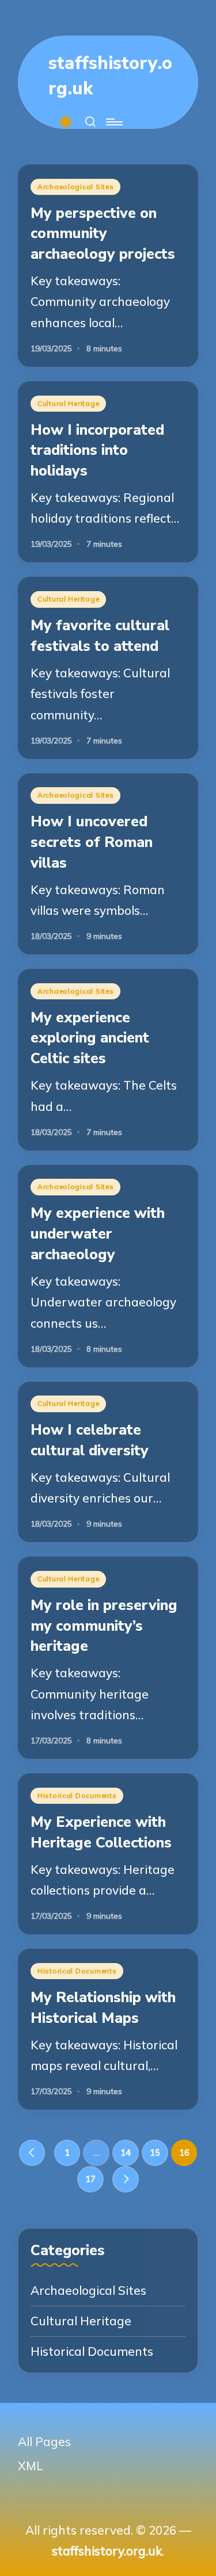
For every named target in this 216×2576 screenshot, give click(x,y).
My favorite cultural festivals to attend (100, 636)
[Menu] (113, 122)
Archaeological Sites (75, 187)
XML (31, 2466)
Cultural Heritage (68, 403)
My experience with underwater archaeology (98, 1233)
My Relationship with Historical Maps (103, 2008)
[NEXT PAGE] (126, 2179)
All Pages (44, 2441)
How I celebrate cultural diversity (90, 1440)
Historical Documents (77, 1795)
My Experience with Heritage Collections (101, 1832)
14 (126, 2153)
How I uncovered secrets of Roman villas (92, 842)
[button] (32, 2153)
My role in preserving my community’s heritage (104, 1626)
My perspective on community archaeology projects (103, 233)
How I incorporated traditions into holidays (97, 450)
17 (90, 2179)
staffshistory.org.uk (110, 76)
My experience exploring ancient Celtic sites (90, 1038)
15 (155, 2153)
